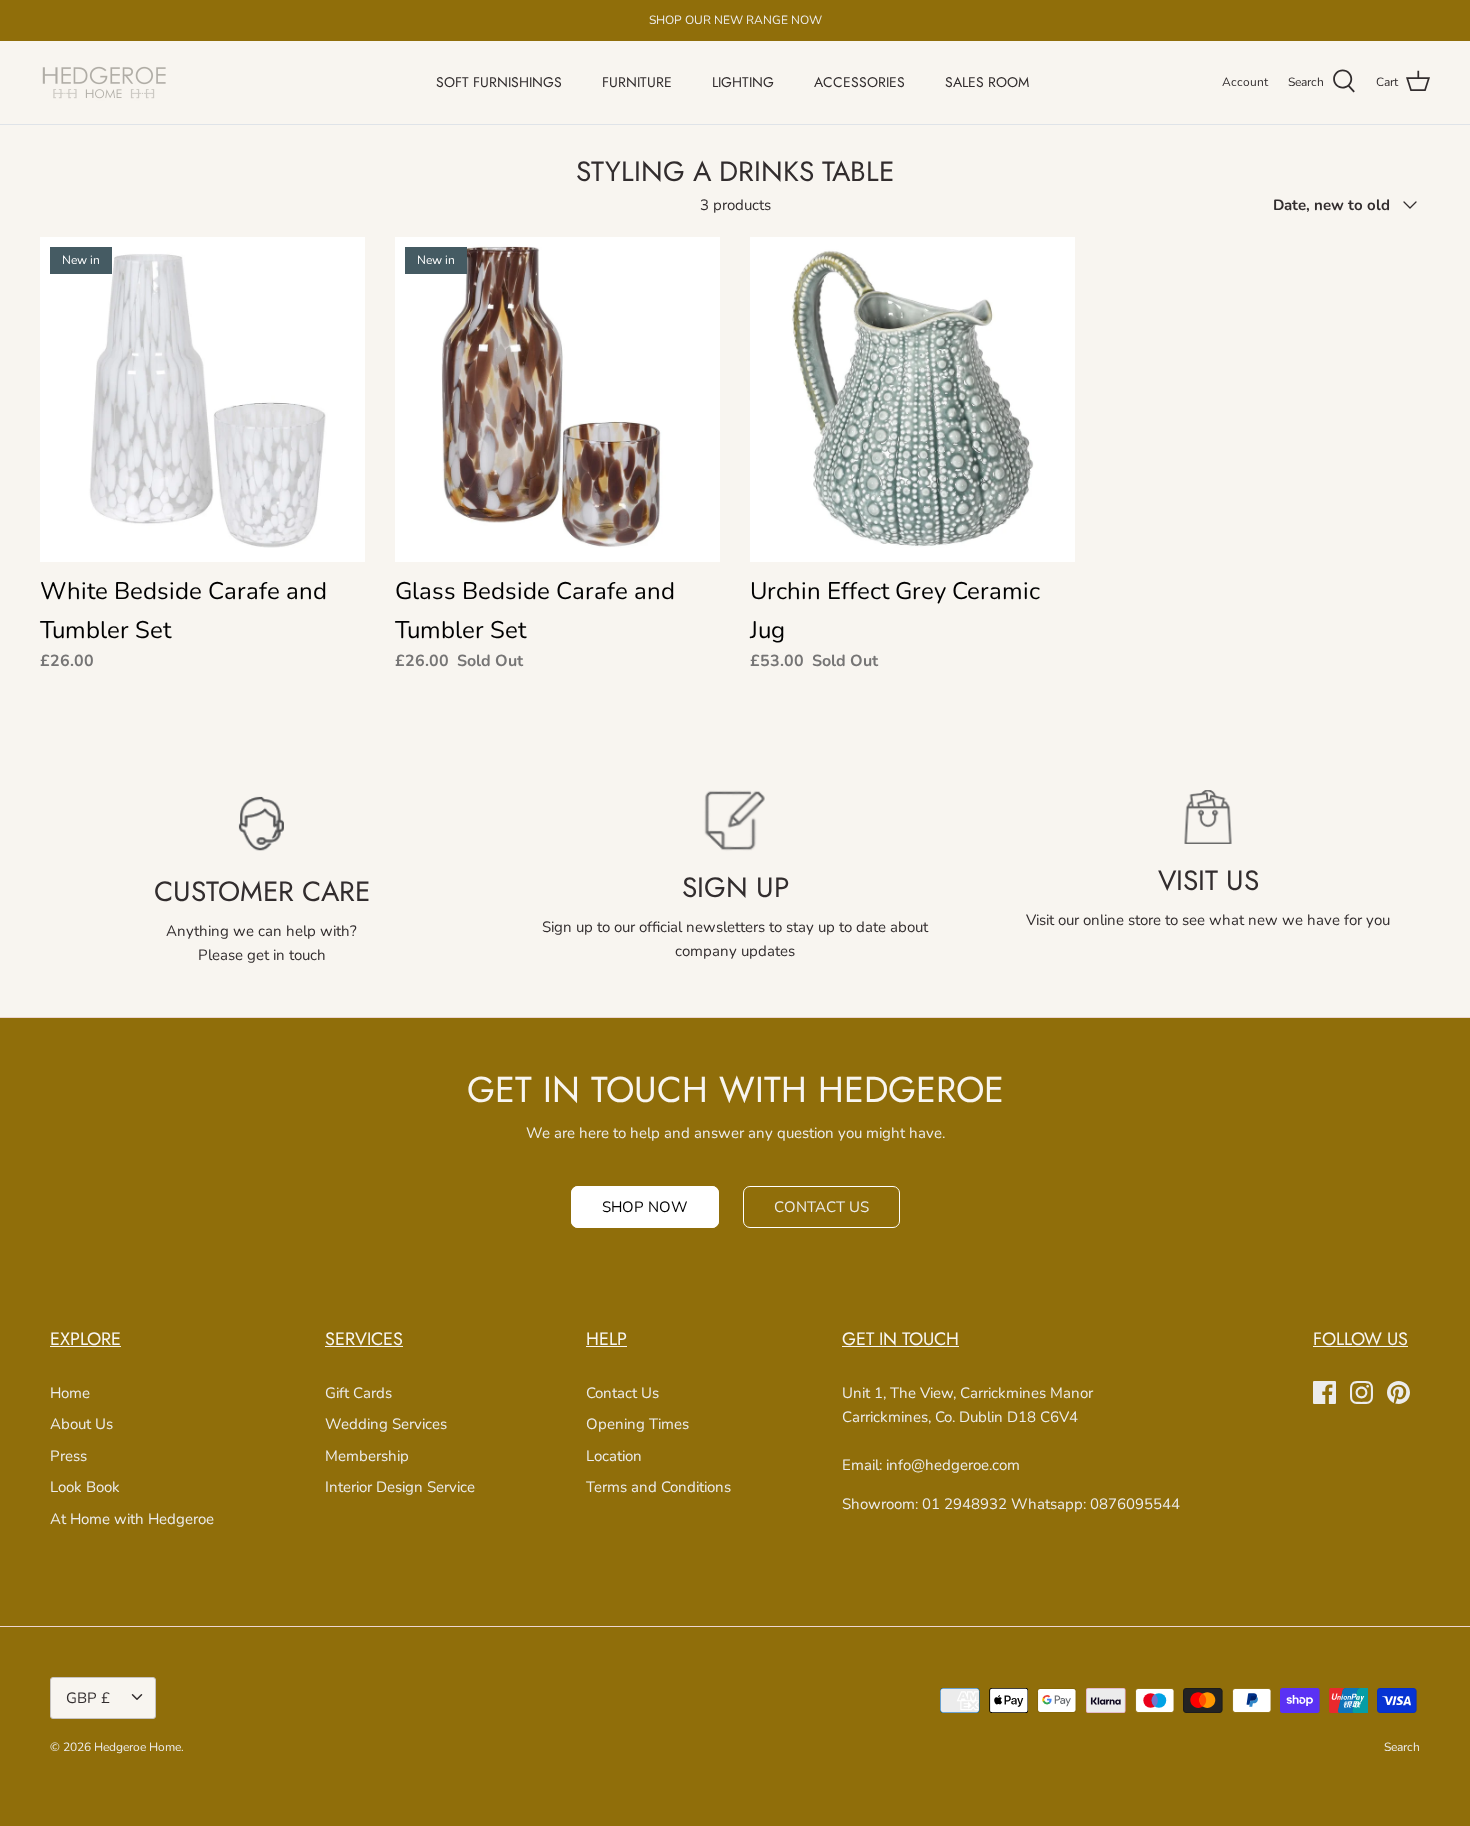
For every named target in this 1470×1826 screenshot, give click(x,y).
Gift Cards (358, 1393)
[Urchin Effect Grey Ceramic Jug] (912, 399)
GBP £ (88, 1698)
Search (1402, 1747)
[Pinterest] (1398, 1392)
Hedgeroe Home (137, 1747)
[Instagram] (1361, 1392)
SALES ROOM (987, 82)
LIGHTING (743, 82)
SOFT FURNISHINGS (499, 82)
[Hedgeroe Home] (105, 82)
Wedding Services (386, 1424)
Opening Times (637, 1424)
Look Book (85, 1487)
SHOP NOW (645, 1207)
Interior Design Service (400, 1487)
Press (68, 1456)
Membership (367, 1456)
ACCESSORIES (859, 82)
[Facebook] (1324, 1392)
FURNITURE (637, 82)
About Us (81, 1424)
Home (70, 1393)
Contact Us (622, 1393)
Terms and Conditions (658, 1487)
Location (614, 1456)
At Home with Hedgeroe (132, 1519)
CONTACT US (821, 1207)
